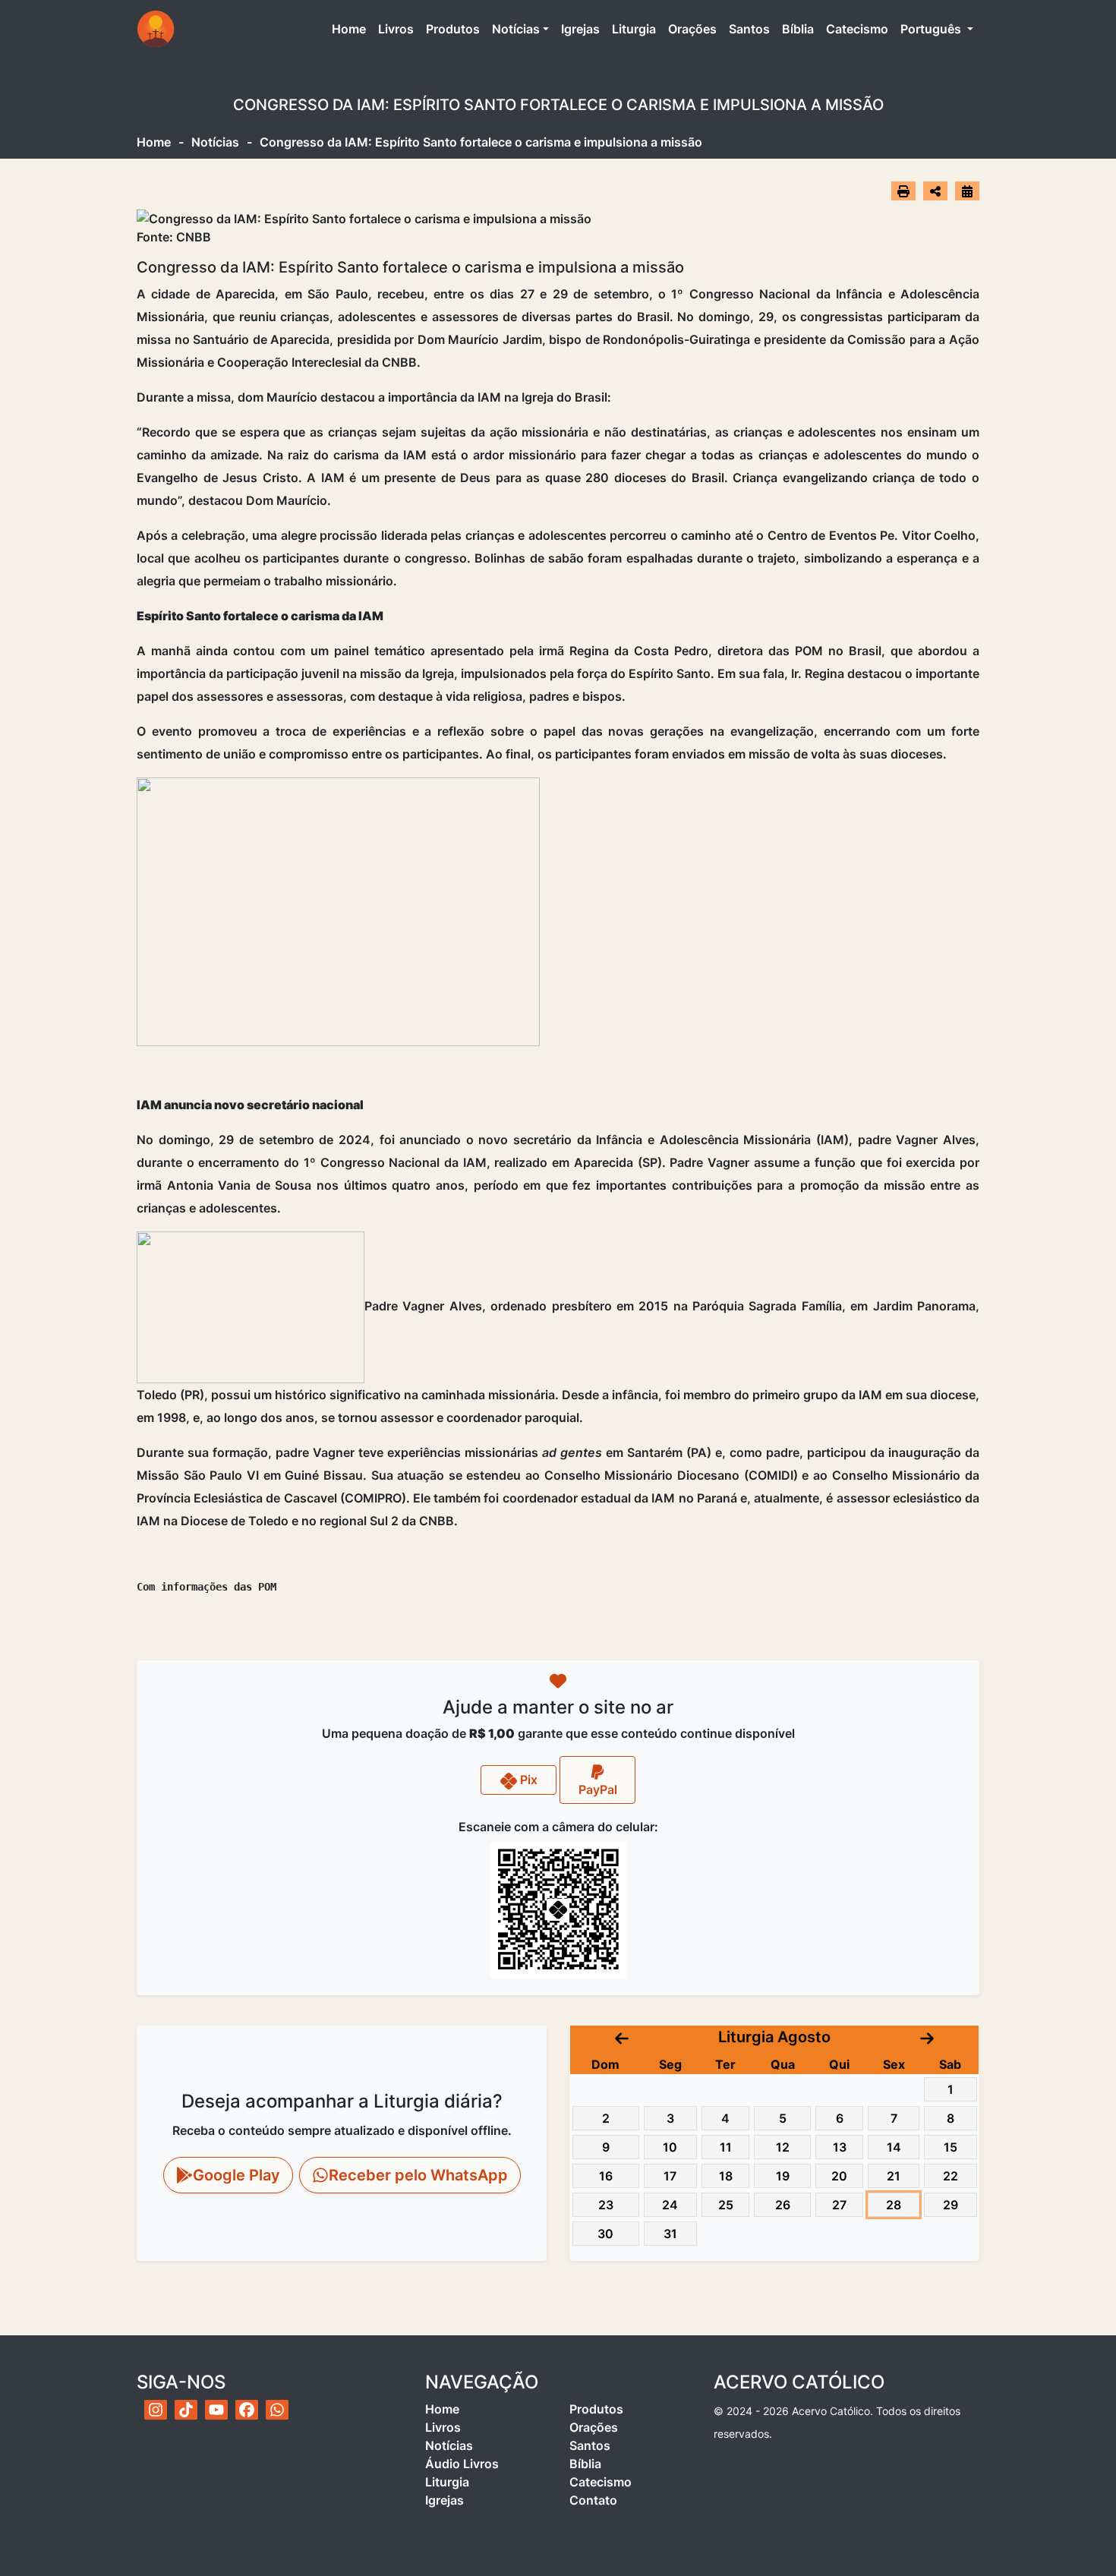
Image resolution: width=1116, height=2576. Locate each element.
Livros (396, 29)
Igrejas (580, 29)
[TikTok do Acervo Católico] (186, 2410)
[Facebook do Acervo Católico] (247, 2410)
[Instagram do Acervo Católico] (156, 2410)
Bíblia (798, 29)
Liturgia (634, 29)
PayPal (598, 1789)
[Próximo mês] (927, 2037)
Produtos (453, 29)
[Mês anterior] (622, 2037)
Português (932, 29)
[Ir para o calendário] (967, 191)
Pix (527, 1780)
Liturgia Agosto (774, 2037)
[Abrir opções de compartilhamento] (935, 191)
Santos (749, 29)
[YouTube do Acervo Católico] (216, 2410)
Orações (692, 29)
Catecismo (857, 29)
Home (352, 28)
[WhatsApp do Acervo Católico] (277, 2410)
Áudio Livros (462, 2464)
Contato (593, 2500)
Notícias (516, 29)
